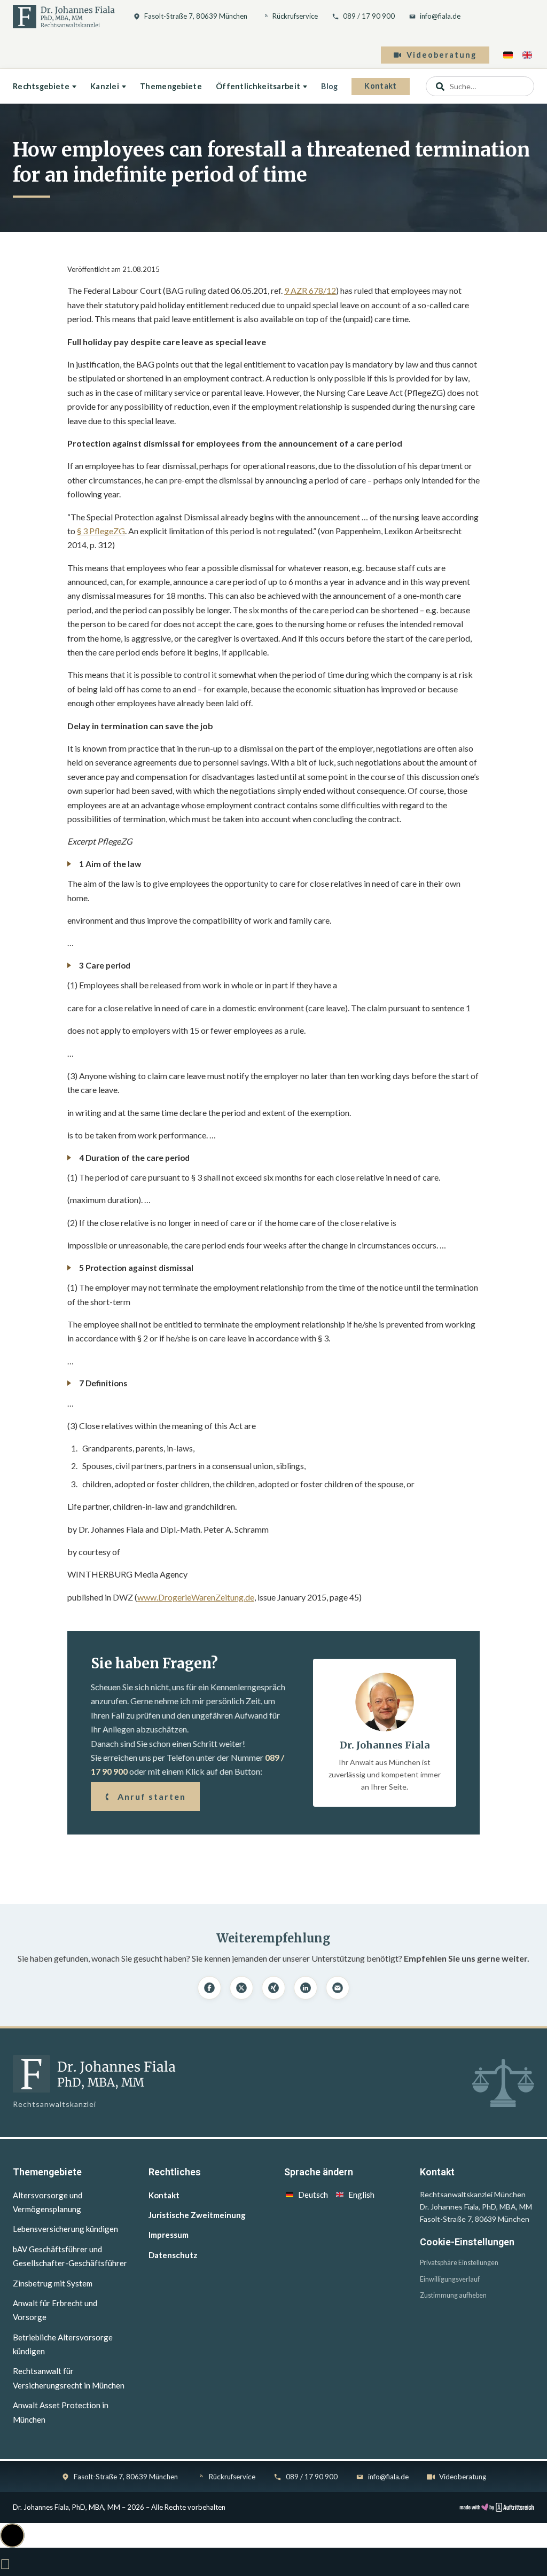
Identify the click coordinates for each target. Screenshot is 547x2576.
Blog (329, 86)
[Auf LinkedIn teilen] (306, 1988)
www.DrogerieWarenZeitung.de (196, 1597)
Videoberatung (441, 55)
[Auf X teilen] (241, 1988)
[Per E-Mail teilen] (338, 1988)
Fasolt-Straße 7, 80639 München (196, 16)
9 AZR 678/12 (310, 290)
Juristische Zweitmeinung (197, 2215)
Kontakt (380, 86)
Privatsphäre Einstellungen (459, 2263)
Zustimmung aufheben (453, 2295)
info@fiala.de (440, 16)
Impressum (169, 2235)
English (361, 2195)
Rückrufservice (295, 16)
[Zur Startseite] (64, 17)
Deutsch (313, 2195)
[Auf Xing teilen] (273, 1988)
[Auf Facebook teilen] (209, 1988)
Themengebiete (171, 86)
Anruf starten (152, 1796)
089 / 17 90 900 (369, 16)
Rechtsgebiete (41, 86)
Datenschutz (173, 2255)
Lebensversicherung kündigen (65, 2229)
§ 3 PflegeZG (101, 531)
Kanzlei (105, 86)
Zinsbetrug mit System (53, 2283)
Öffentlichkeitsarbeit (258, 86)
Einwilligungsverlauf (450, 2279)
